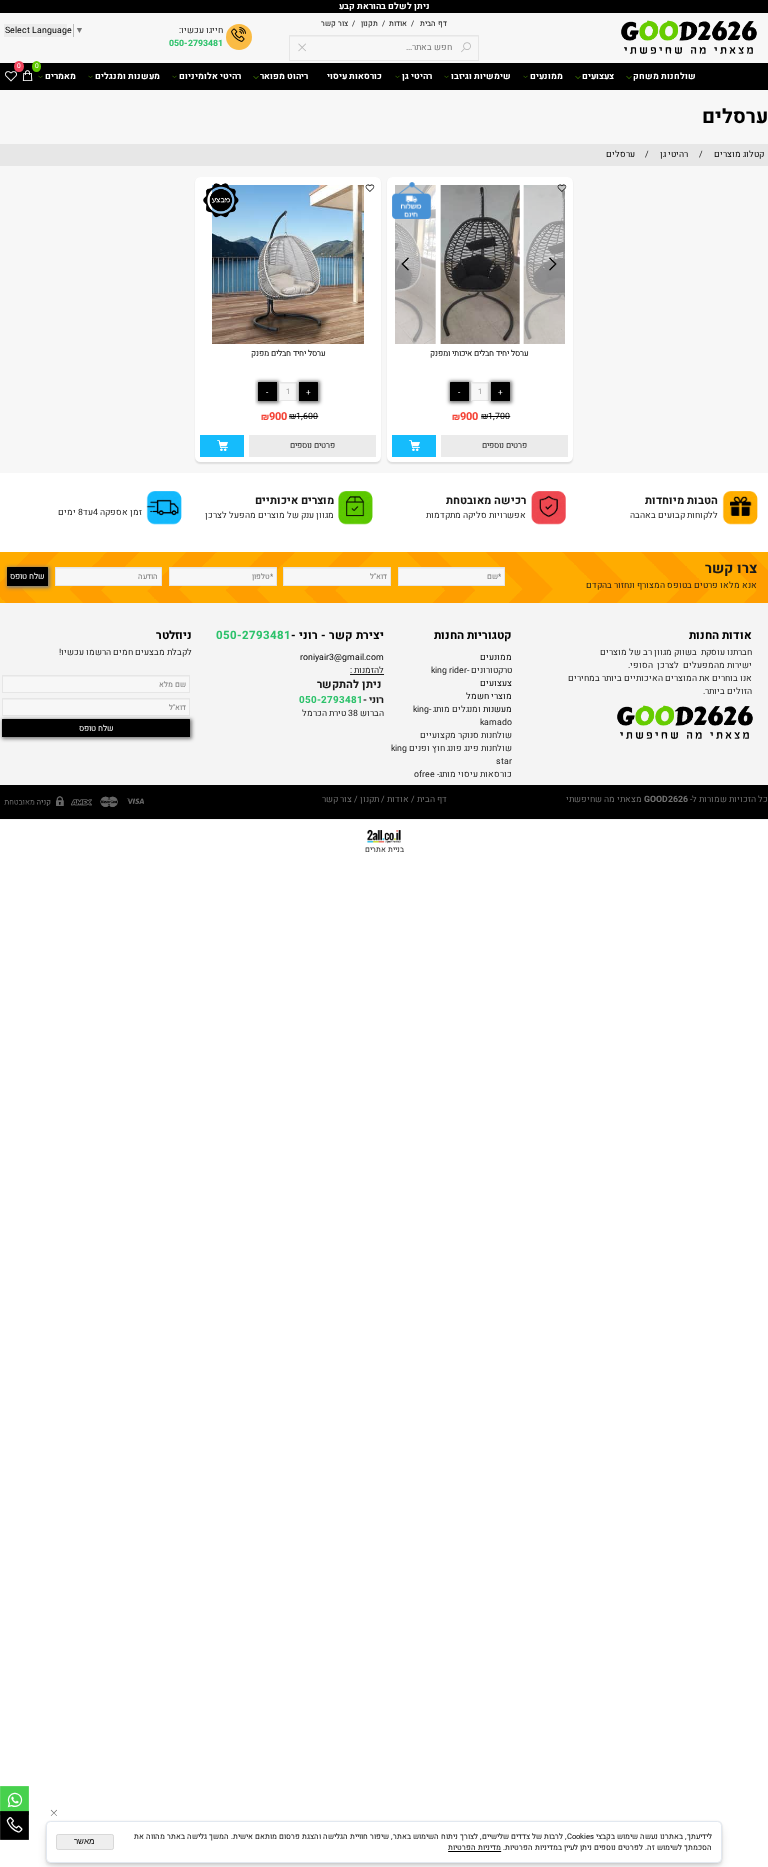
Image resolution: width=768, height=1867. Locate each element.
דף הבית (432, 23)
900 (469, 417)
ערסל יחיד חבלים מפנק (288, 353)
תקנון (368, 23)
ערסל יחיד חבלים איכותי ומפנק (479, 353)
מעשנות (497, 709)
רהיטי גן (417, 76)
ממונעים (546, 76)
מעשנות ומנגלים (127, 76)
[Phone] (14, 1825)
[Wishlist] (10, 76)
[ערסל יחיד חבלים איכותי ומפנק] (480, 341)
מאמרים (60, 76)
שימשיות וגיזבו (481, 76)
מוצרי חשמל (489, 696)
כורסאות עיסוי (354, 76)
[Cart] (27, 76)
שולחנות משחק (664, 76)
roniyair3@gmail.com (342, 657)
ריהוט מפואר (284, 76)
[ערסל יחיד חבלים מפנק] (288, 341)
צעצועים (598, 76)
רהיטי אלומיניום (210, 76)
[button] (414, 446)
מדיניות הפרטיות (474, 1847)
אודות (396, 23)
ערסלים (735, 116)
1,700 (499, 416)
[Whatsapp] (14, 1800)
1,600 (307, 416)
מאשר (84, 1841)
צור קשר (334, 23)
